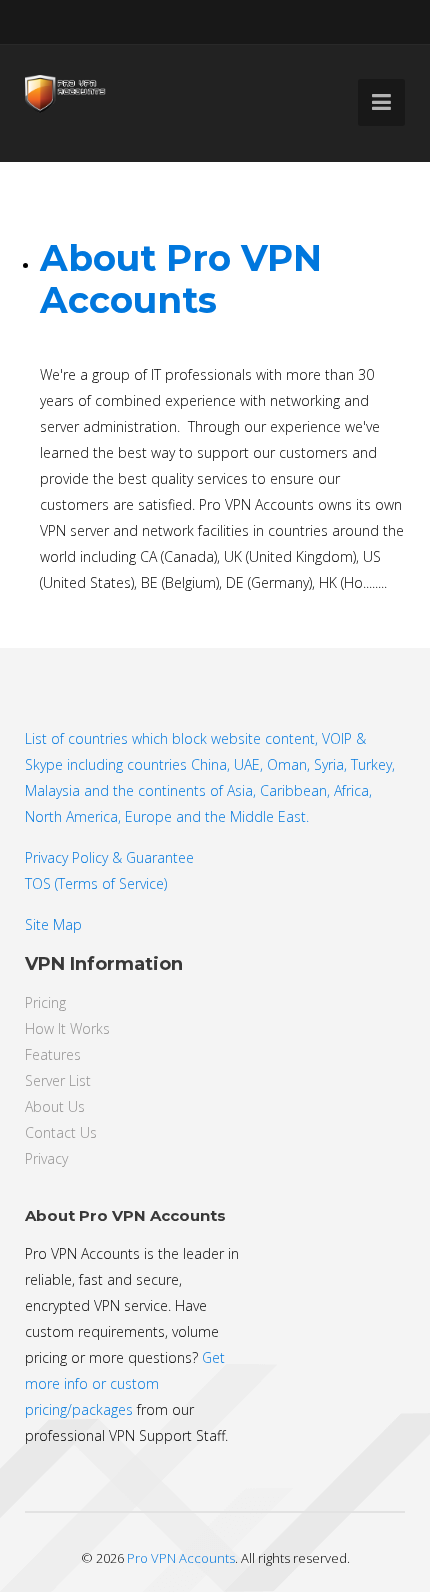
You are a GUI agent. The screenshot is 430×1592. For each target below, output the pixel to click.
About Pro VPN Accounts (181, 279)
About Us (55, 1106)
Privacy (46, 1158)
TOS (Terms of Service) (96, 883)
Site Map (53, 924)
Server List (58, 1080)
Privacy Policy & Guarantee (109, 857)
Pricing (45, 1002)
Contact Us (61, 1132)
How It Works (67, 1028)
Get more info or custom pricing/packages (125, 1383)
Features (53, 1054)
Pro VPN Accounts (181, 1558)
